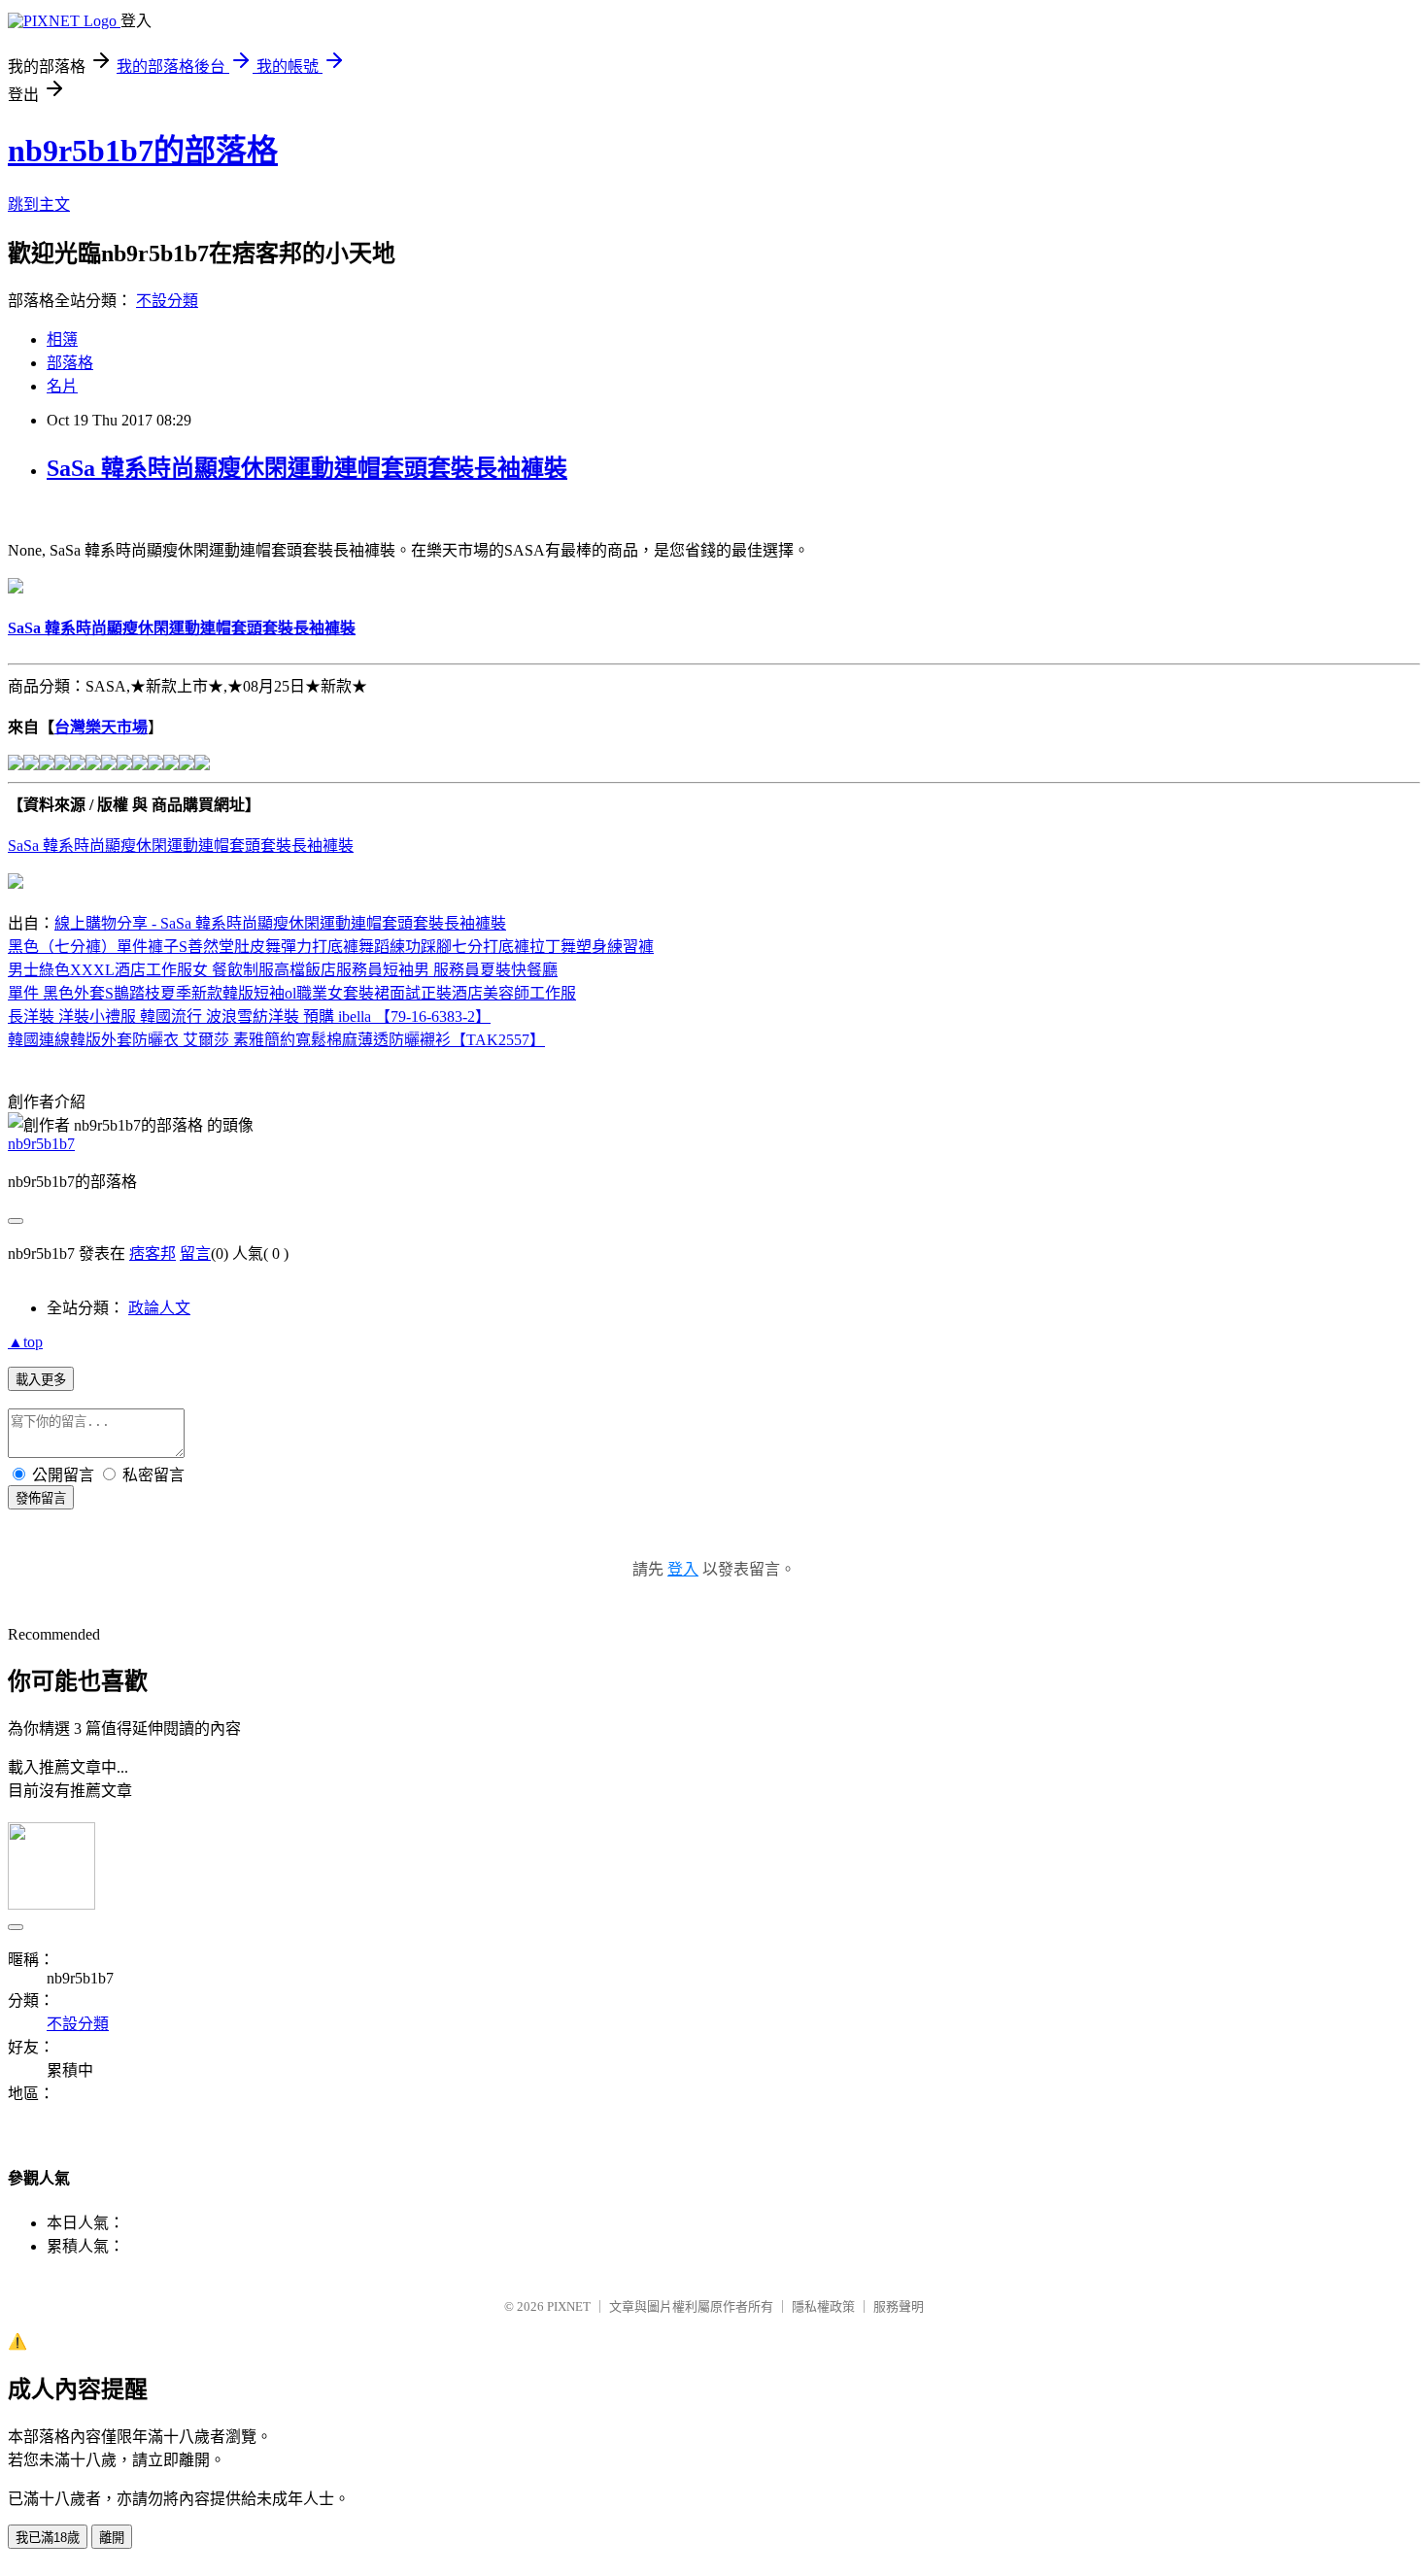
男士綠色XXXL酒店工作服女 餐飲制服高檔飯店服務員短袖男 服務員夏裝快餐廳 (283, 970)
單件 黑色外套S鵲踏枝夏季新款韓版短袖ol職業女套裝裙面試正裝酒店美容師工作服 (292, 993)
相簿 (62, 339)
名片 (62, 386)
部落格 (70, 363)
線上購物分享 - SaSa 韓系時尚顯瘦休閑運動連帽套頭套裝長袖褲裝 (280, 923)
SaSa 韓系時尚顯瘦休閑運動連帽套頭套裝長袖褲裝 (307, 468)
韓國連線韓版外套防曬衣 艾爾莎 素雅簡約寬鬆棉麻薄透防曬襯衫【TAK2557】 (276, 1040)
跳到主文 (39, 204)
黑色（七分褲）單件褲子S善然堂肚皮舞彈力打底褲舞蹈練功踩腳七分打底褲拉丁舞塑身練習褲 (331, 947)
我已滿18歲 (48, 2538)
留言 (195, 1254)
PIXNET (569, 2306)
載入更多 (41, 1380)
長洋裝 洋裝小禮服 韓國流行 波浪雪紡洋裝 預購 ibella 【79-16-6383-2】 (249, 1017)
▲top (25, 1342)
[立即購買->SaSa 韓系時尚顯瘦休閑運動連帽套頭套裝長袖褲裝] (16, 588)
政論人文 (159, 1308)
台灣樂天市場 (101, 727)
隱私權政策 (823, 2306)
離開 (112, 2538)
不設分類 (167, 301)
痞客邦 (153, 1254)
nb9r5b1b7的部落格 (143, 151)
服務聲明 (899, 2306)
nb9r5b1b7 (41, 1144)
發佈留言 (41, 1498)
